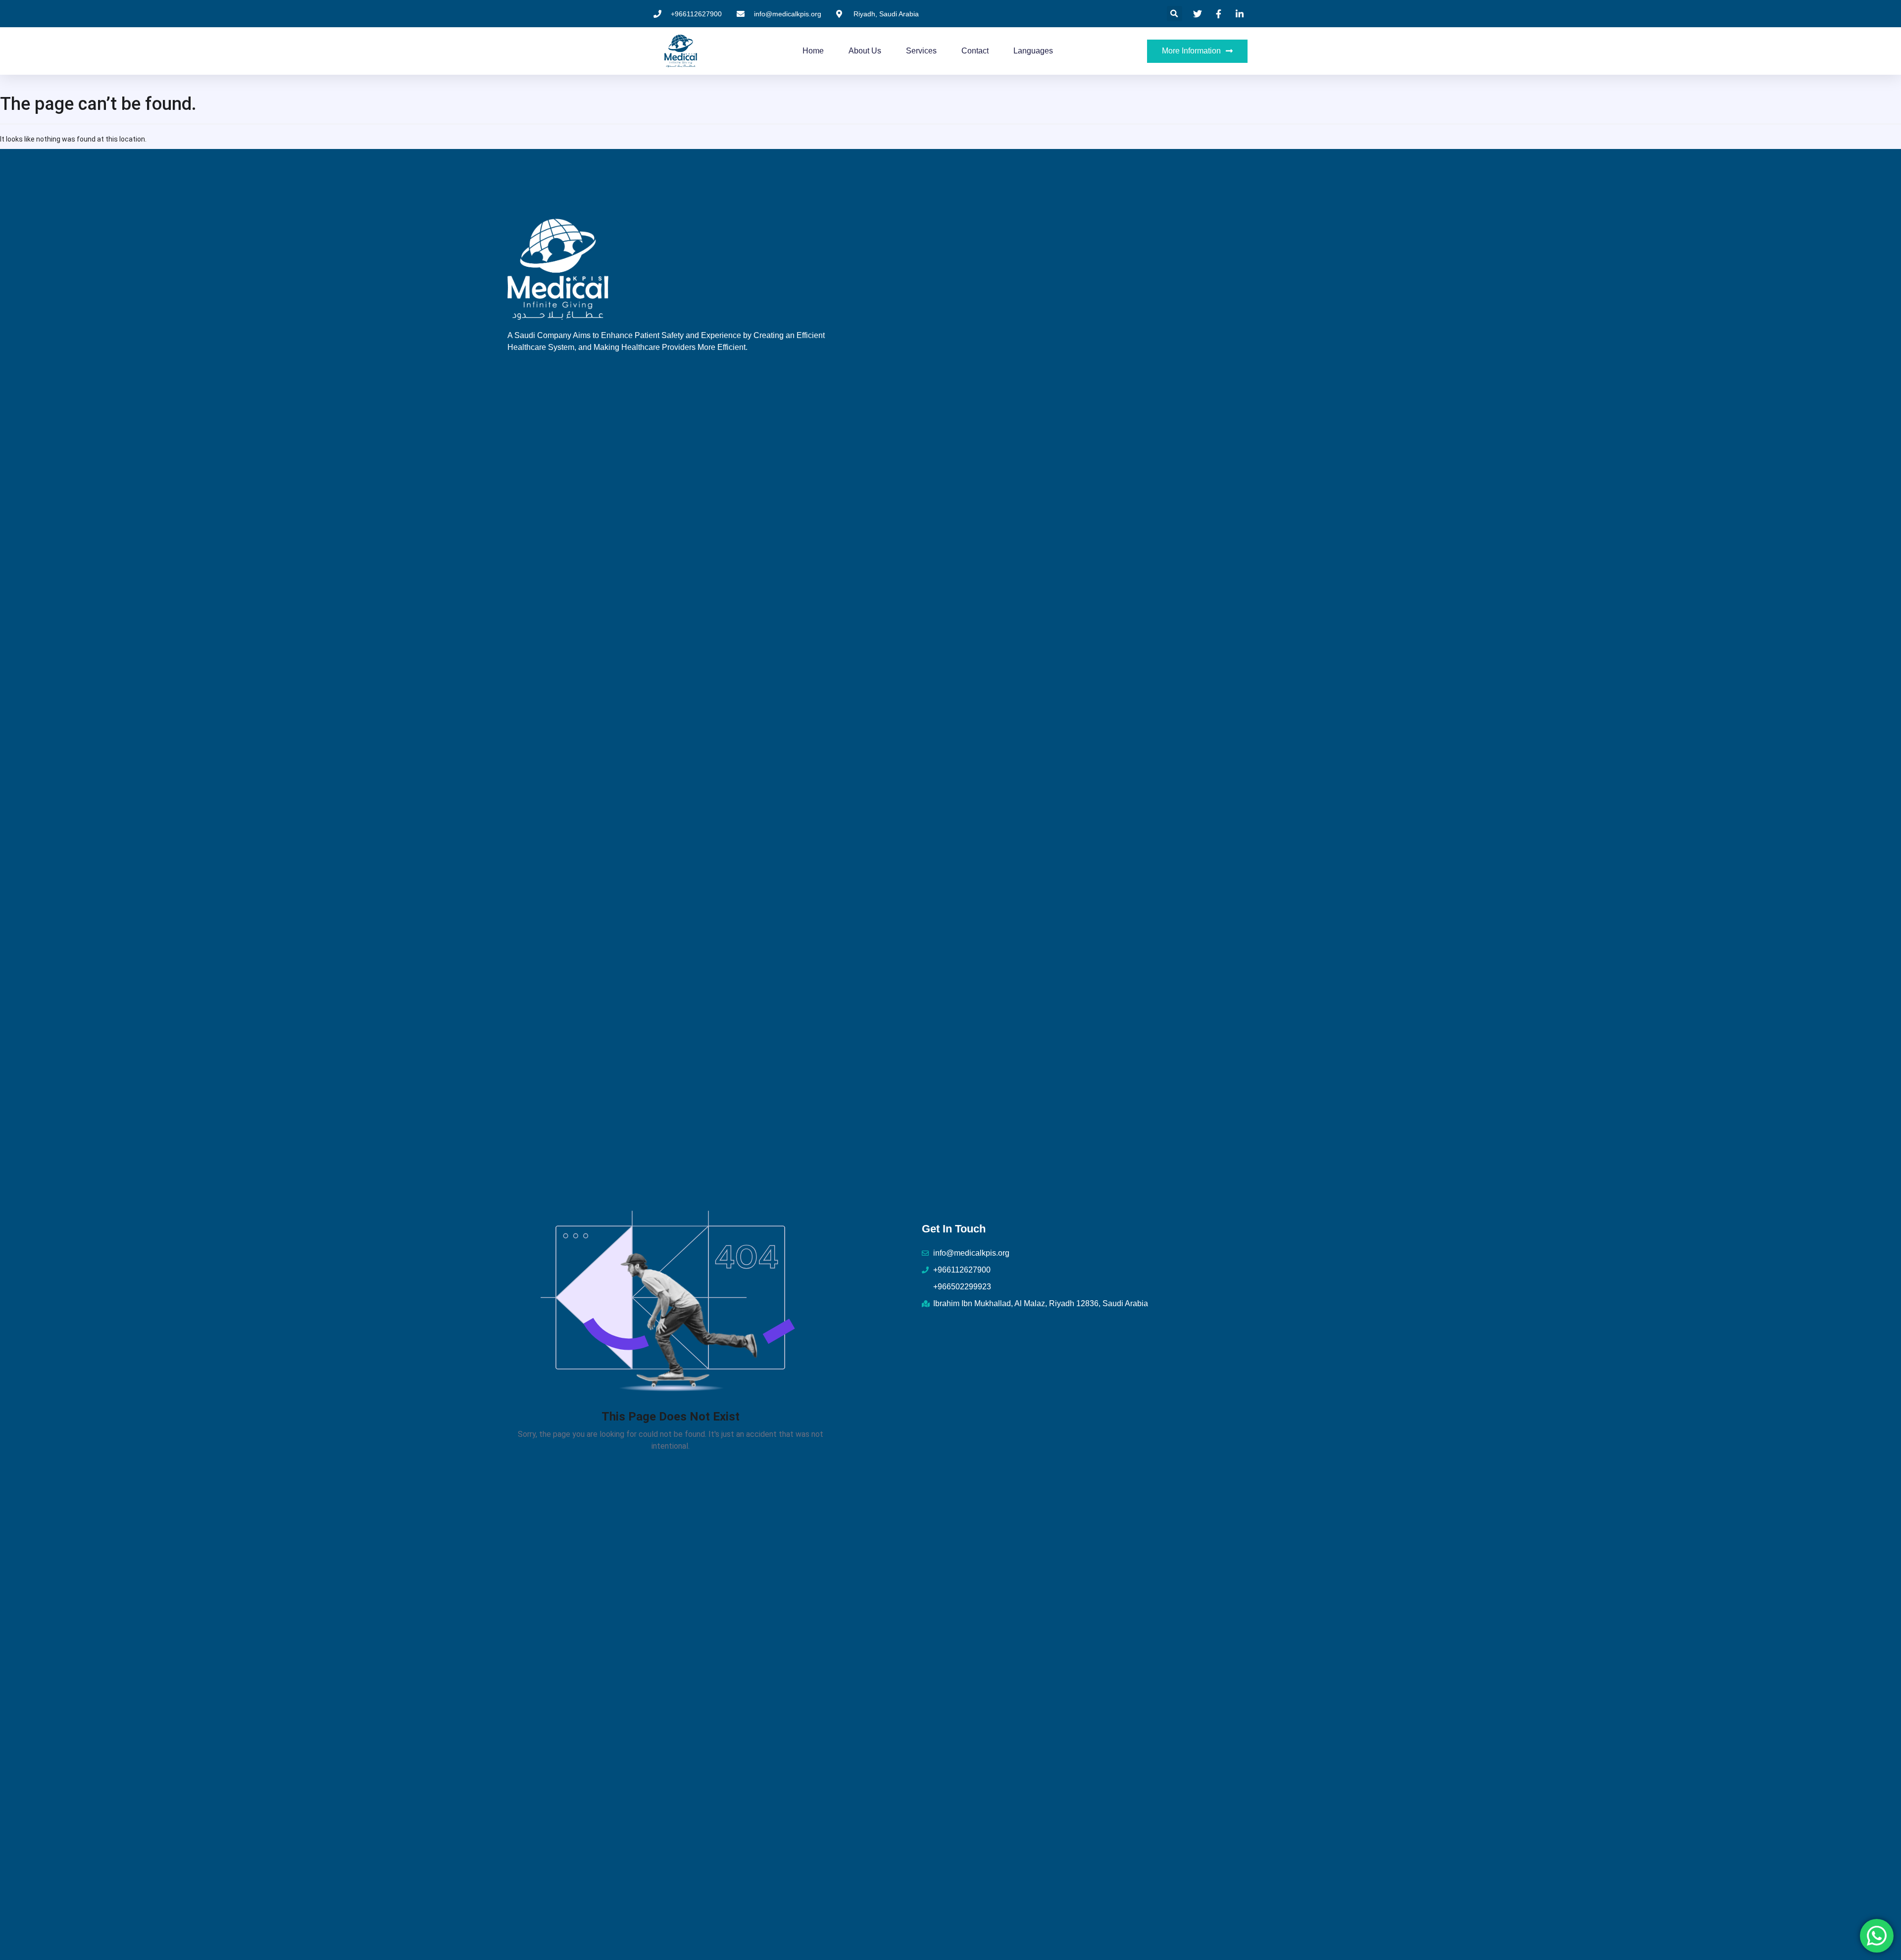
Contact (975, 51)
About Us (865, 51)
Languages (1033, 51)
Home (813, 51)
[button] (1175, 14)
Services (921, 51)
